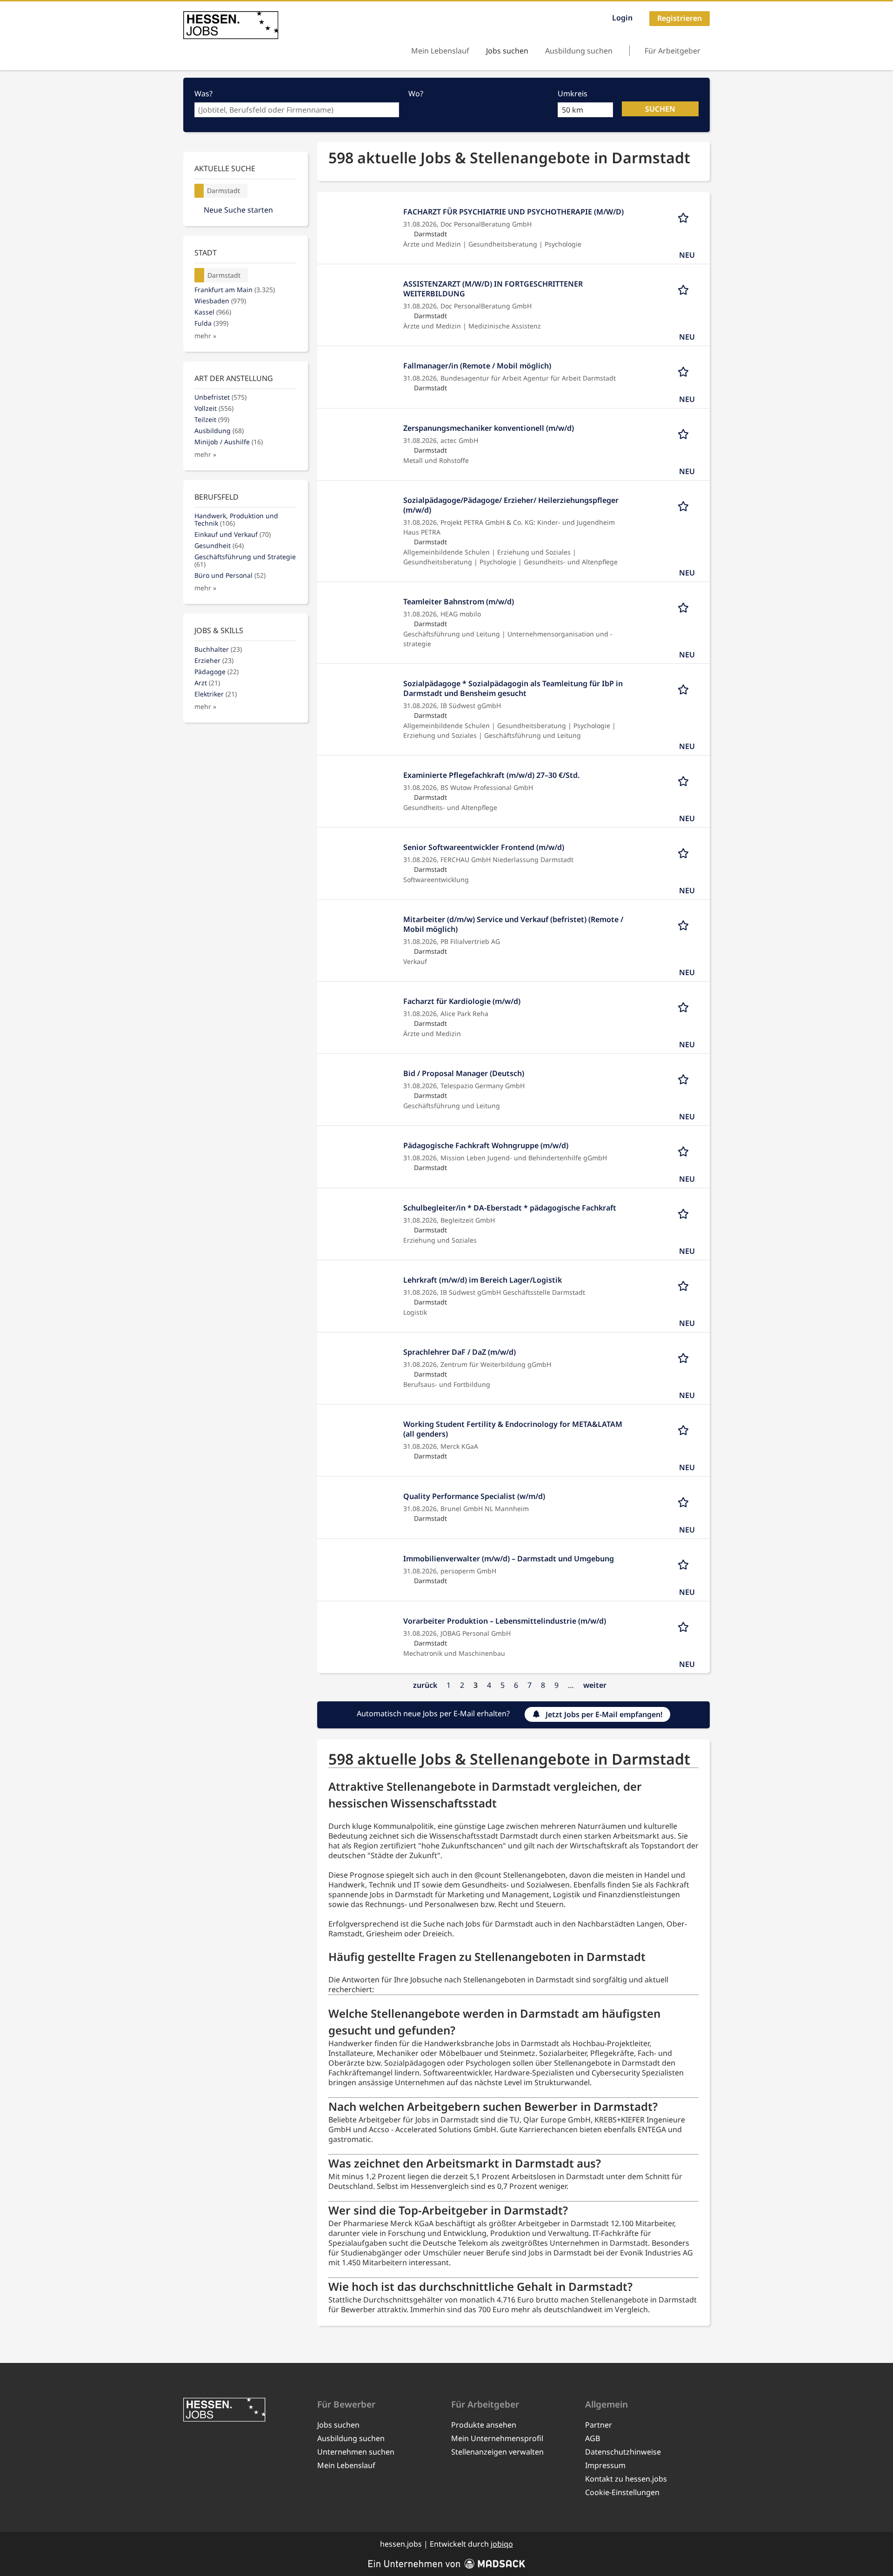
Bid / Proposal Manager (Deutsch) (464, 1073)
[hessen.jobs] (231, 25)
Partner (599, 2425)
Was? (203, 94)
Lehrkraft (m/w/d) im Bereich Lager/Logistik (483, 1280)
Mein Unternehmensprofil (497, 2438)
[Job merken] (686, 217)
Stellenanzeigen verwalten (497, 2452)
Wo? (416, 94)
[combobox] (297, 110)
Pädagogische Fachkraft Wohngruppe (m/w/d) (486, 1145)
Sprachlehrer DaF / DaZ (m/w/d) (460, 1352)
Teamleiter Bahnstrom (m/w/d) (459, 602)
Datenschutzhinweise (623, 2452)
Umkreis (573, 94)
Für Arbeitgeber (673, 51)
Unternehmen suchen (356, 2452)
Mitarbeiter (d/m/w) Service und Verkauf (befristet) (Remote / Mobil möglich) (513, 924)
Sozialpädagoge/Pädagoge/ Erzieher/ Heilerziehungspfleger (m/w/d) (511, 505)
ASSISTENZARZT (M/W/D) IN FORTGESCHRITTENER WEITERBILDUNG (493, 289)
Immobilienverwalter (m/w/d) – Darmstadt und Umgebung (509, 1559)
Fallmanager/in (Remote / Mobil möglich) (477, 366)
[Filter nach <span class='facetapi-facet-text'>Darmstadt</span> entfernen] (199, 191)
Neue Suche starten (238, 210)
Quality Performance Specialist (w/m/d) (474, 1496)
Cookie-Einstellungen (622, 2492)
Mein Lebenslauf (440, 51)
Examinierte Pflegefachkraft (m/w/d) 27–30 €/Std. (491, 775)
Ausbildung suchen (579, 51)
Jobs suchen (507, 51)
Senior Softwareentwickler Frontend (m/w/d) (484, 847)
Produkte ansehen (484, 2425)
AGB (593, 2438)
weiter (595, 1685)
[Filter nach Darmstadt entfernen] (200, 275)
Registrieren (680, 18)
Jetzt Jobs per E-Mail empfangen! (604, 1714)
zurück (425, 1685)
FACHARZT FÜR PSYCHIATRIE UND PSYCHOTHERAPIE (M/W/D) (513, 212)
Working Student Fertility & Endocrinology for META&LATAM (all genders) (513, 1429)
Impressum (605, 2465)
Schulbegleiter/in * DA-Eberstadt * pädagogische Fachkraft (510, 1208)
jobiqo (502, 2544)
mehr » (205, 336)
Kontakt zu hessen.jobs (626, 2479)
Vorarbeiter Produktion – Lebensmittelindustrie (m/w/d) (505, 1621)
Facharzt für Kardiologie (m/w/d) (462, 1001)
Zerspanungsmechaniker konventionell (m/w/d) (489, 428)
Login (622, 18)
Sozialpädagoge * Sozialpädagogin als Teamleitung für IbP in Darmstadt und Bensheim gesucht (513, 688)
